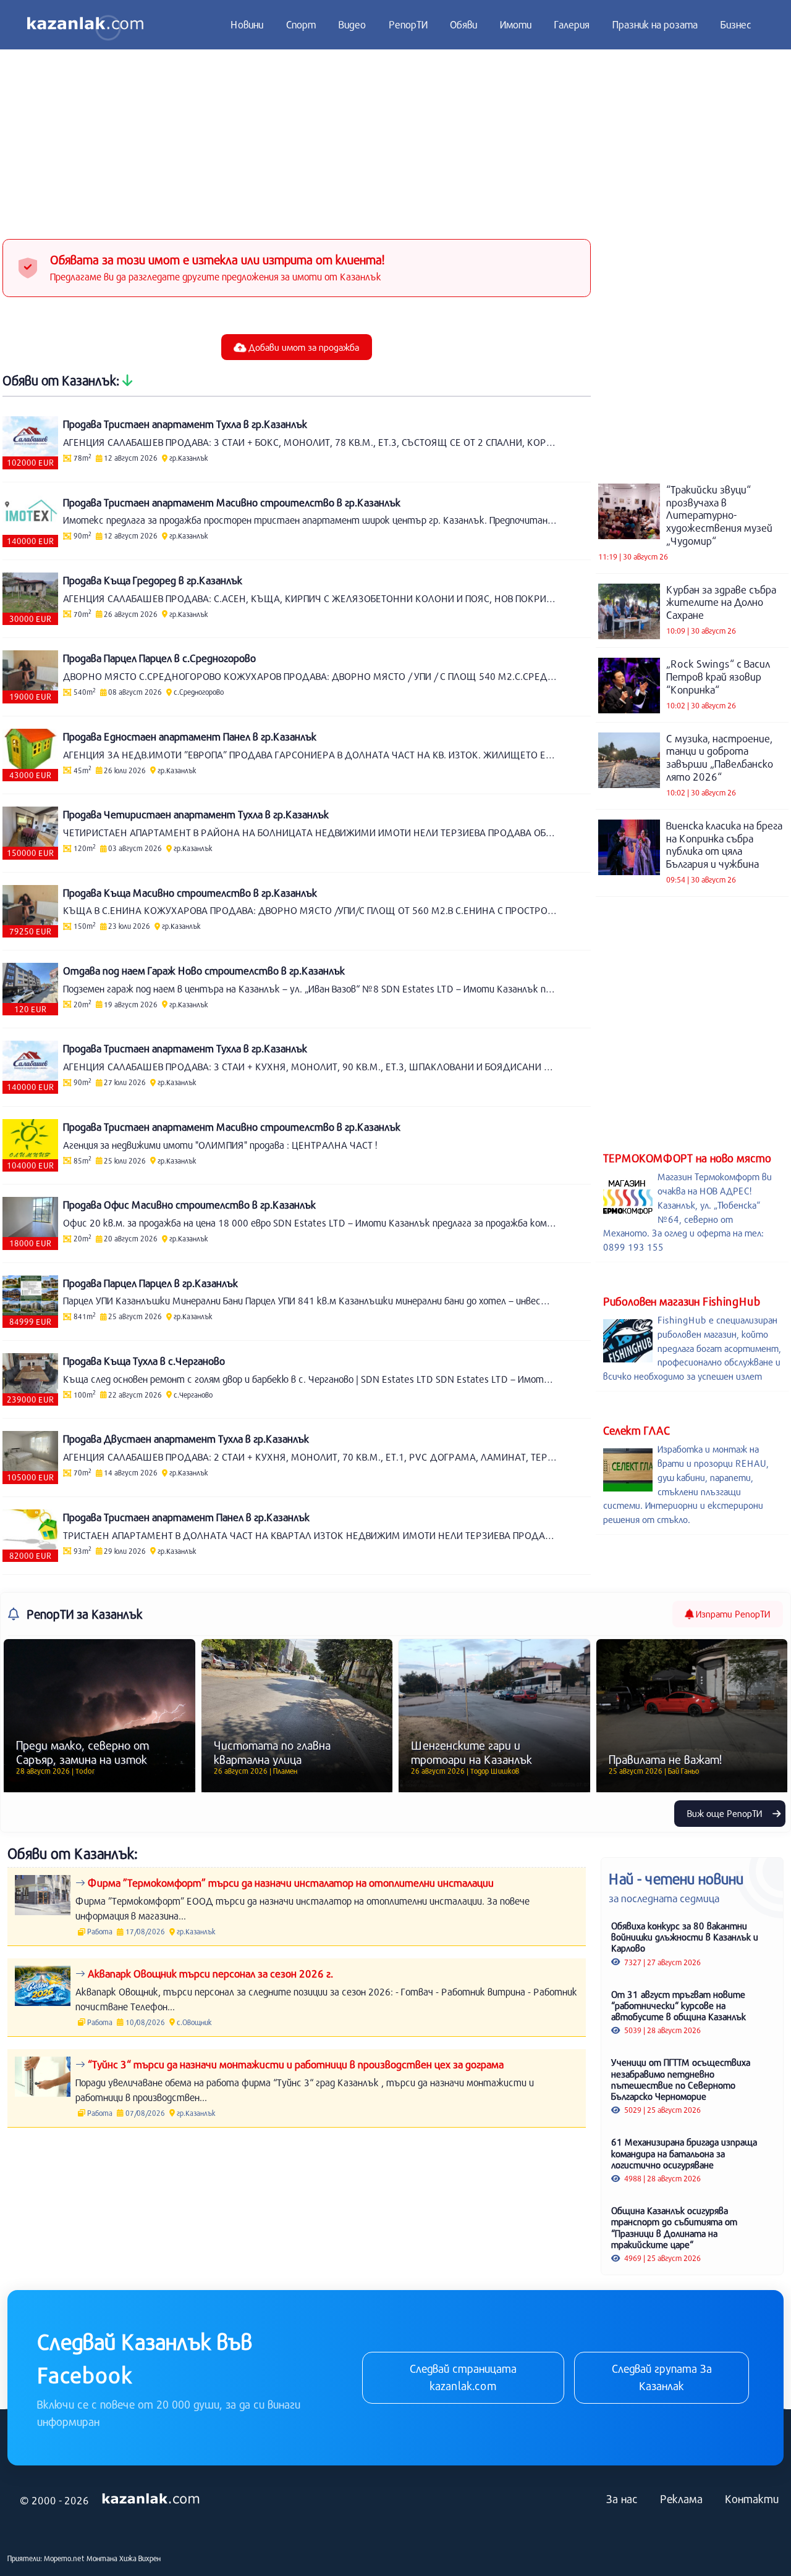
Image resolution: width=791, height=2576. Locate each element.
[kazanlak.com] (151, 2499)
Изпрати (732, 1614)
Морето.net (64, 2558)
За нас (622, 2499)
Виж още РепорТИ (726, 1813)
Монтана (102, 2558)
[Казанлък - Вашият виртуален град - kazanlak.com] (85, 25)
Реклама (681, 2499)
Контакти (752, 2499)
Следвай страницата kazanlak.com (463, 2377)
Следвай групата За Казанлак (662, 2377)
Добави (302, 347)
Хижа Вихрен (140, 2558)
